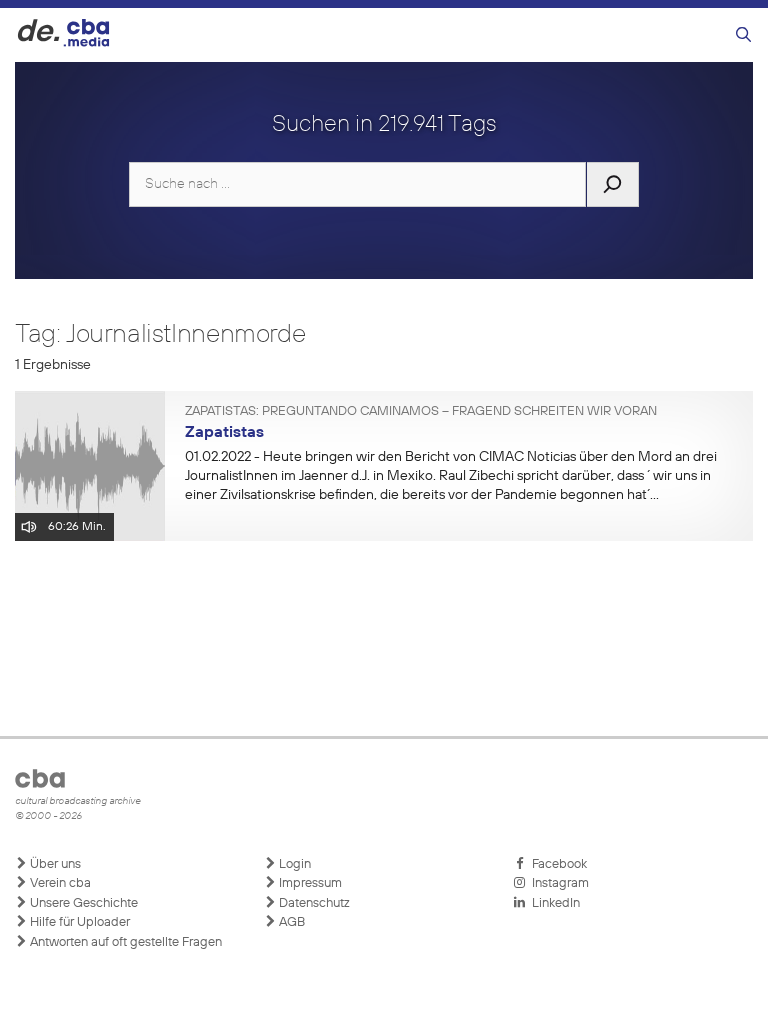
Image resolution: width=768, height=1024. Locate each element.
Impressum (309, 883)
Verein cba (59, 883)
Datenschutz (313, 903)
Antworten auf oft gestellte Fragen (124, 942)
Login (293, 864)
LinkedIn (553, 903)
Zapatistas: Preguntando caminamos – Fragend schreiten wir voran (421, 412)
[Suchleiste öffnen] (743, 35)
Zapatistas (224, 433)
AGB (290, 922)
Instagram (557, 883)
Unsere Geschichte (82, 903)
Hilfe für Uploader (78, 922)
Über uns (54, 864)
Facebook (556, 864)
